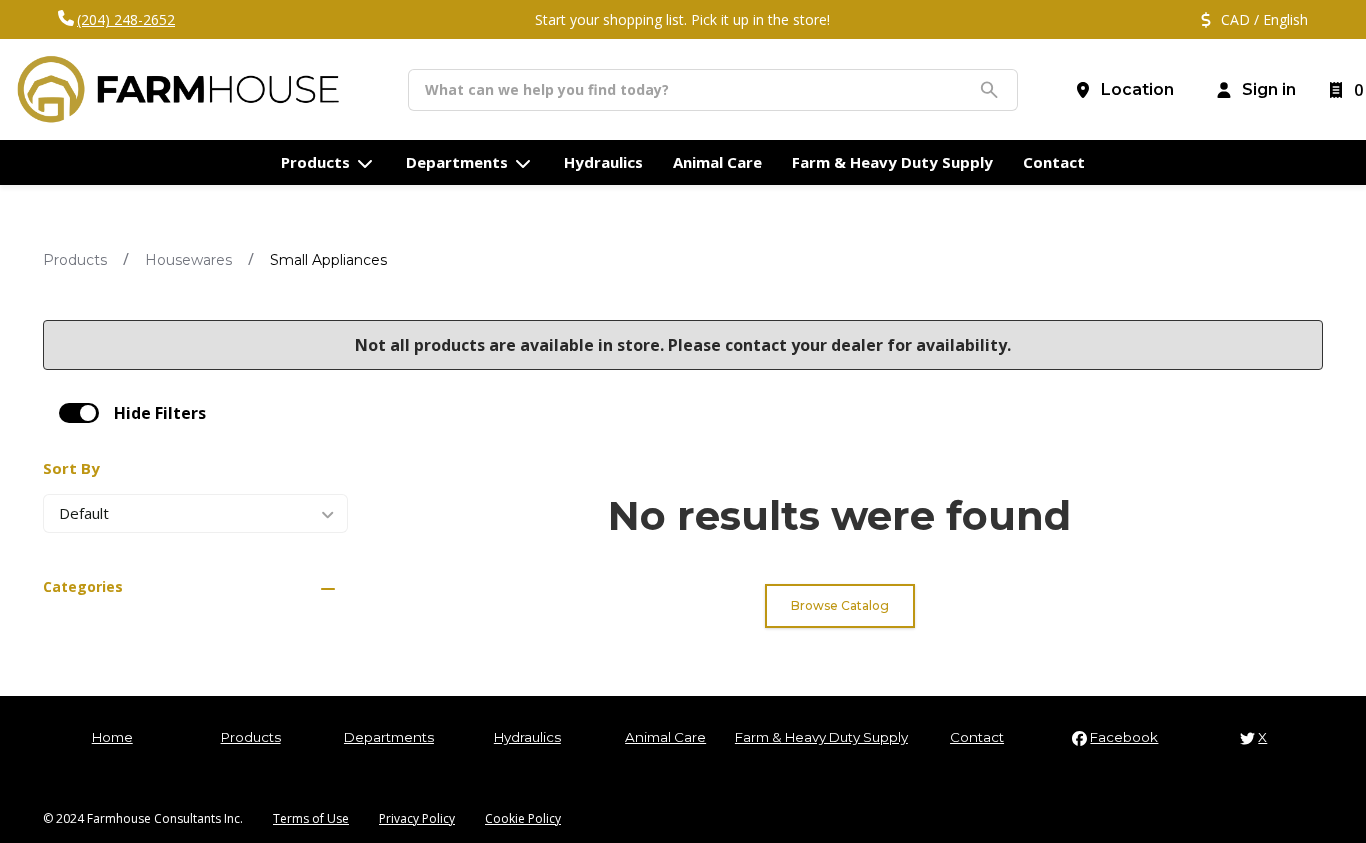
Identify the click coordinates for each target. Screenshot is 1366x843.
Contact (977, 737)
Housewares (188, 260)
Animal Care (665, 737)
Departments (389, 737)
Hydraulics (527, 737)
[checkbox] (79, 413)
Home (112, 737)
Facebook (1124, 737)
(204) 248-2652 (126, 19)
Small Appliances (328, 260)
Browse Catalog (840, 605)
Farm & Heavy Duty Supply (821, 737)
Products (75, 260)
